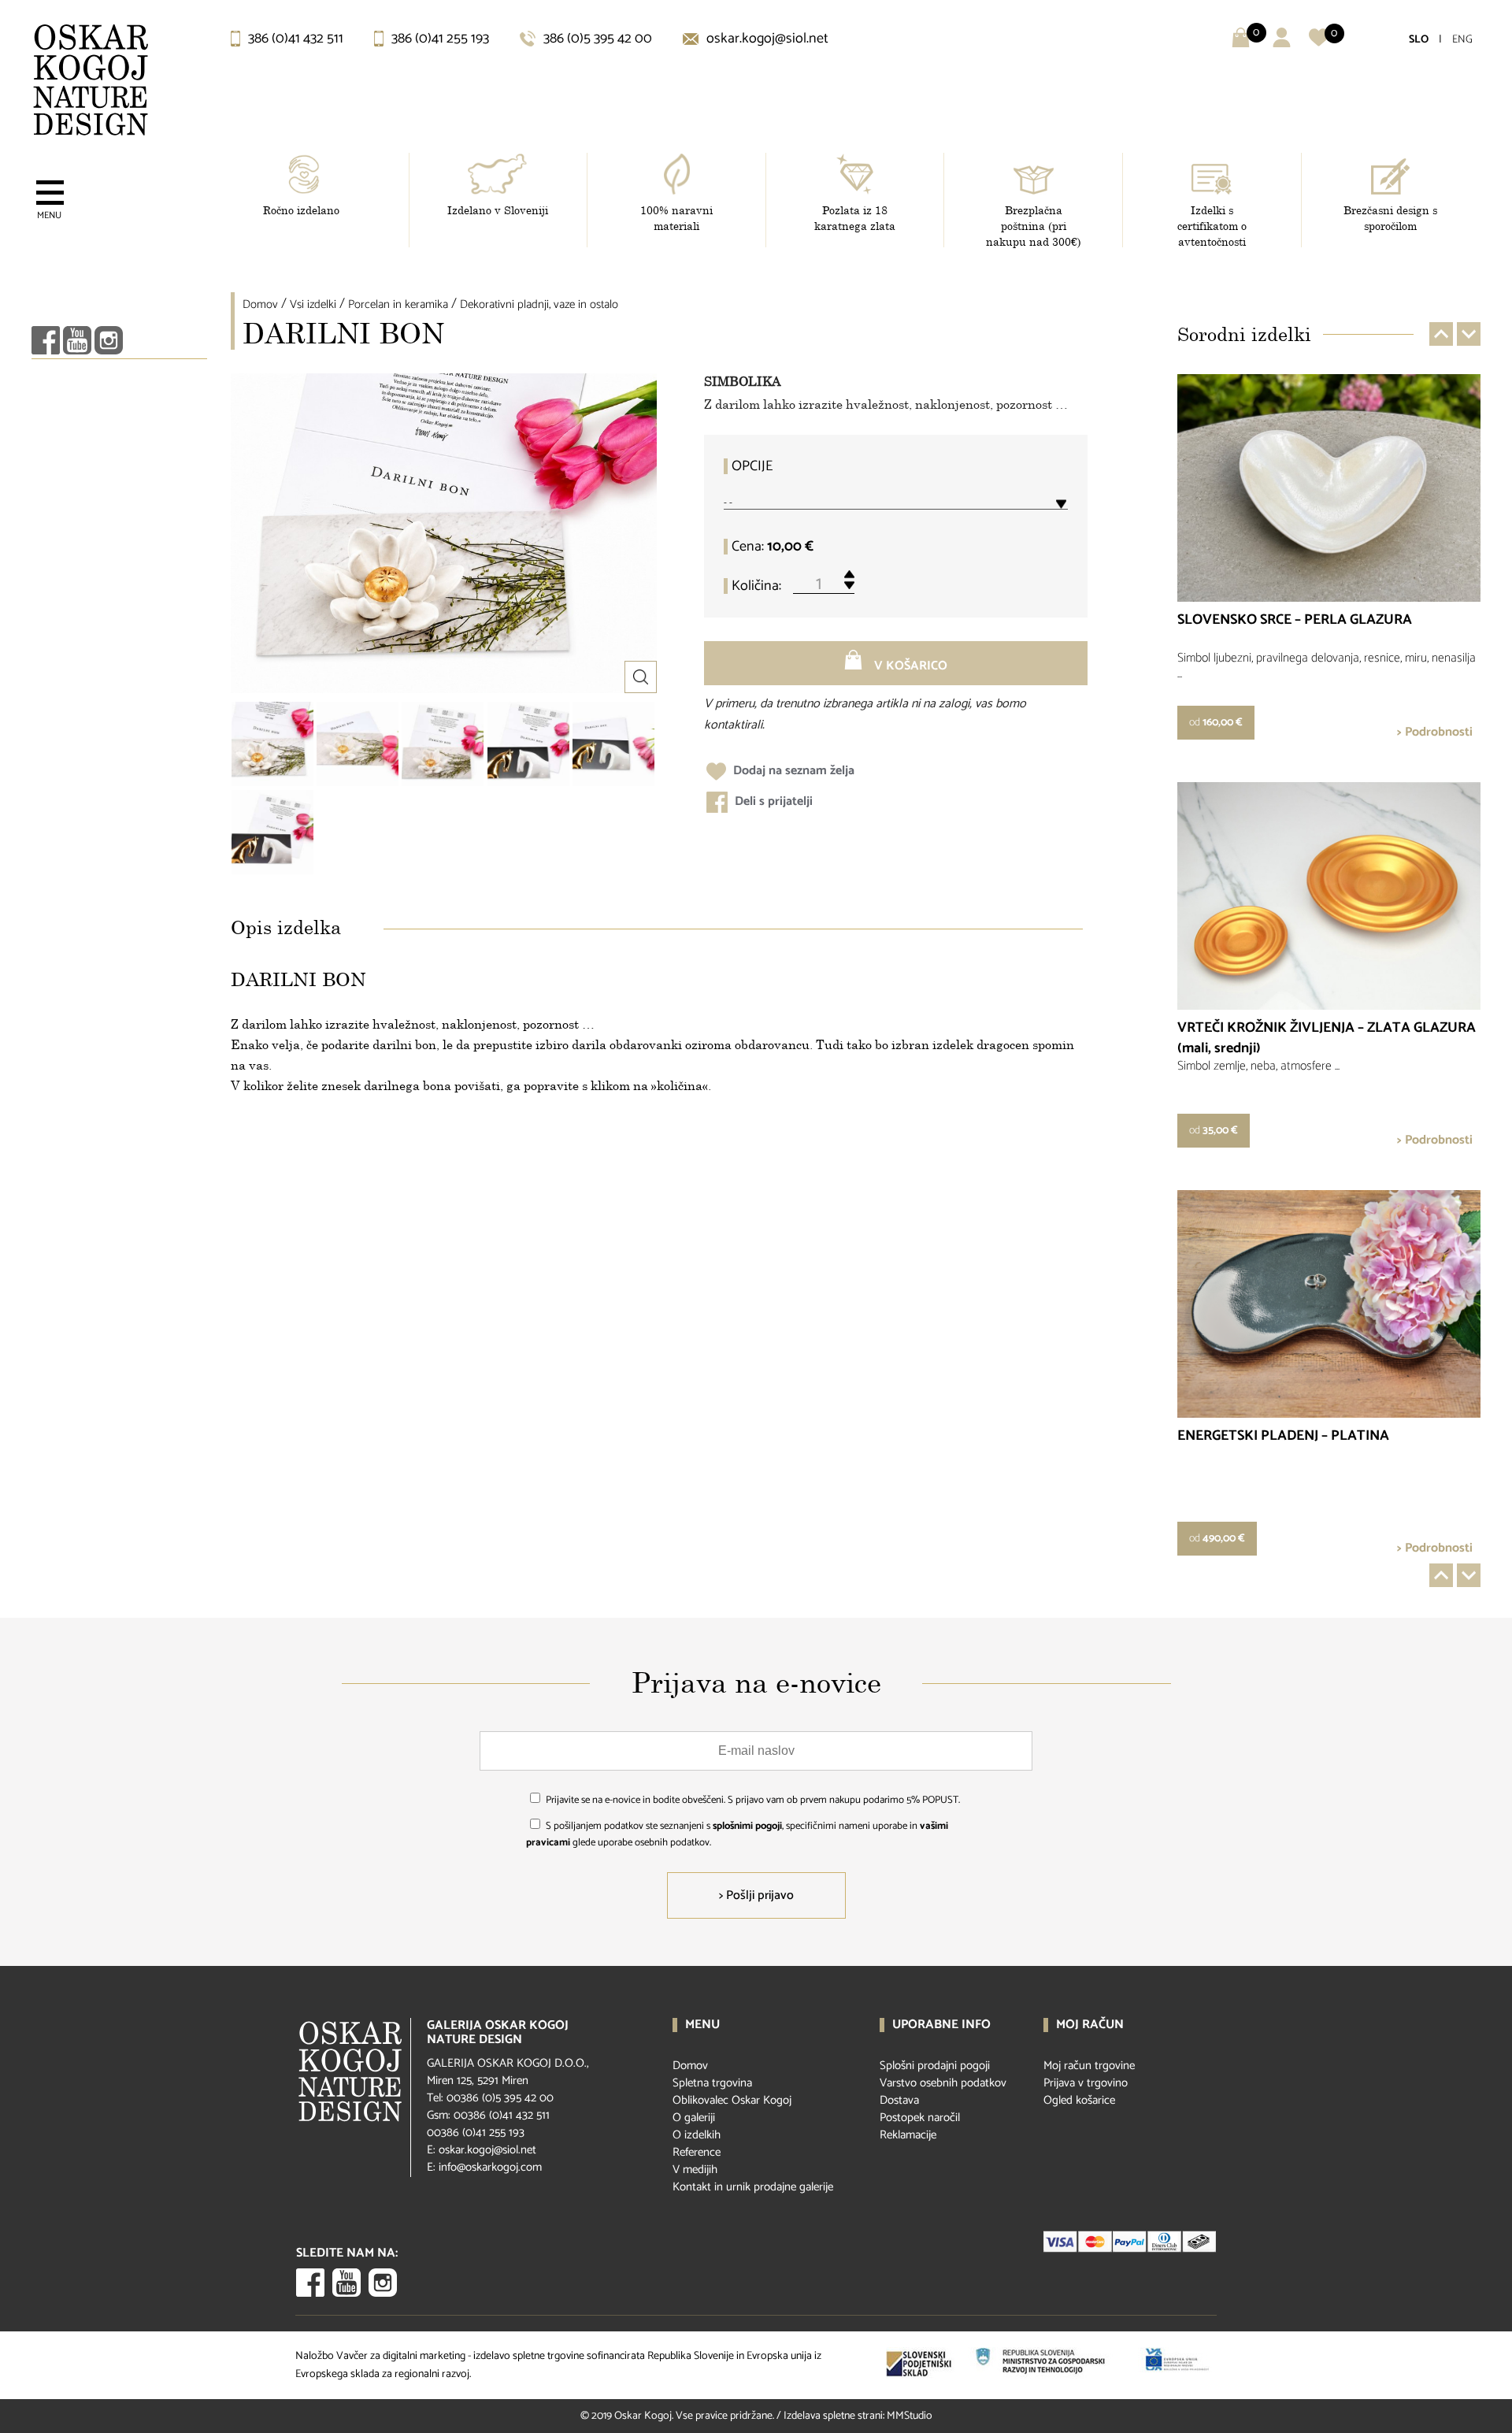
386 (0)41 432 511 (294, 39)
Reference (697, 2152)
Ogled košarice (1079, 2100)
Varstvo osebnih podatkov (943, 2083)
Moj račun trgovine (1089, 2066)
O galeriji (694, 2118)
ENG (1462, 40)
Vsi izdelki (313, 304)
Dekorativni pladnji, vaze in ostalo (539, 304)
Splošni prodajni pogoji (935, 2066)
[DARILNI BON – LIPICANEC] (528, 744)
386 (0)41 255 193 (439, 39)
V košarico (909, 666)
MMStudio (910, 2416)
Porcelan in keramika (398, 304)
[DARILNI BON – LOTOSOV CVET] (272, 744)
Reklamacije (908, 2135)
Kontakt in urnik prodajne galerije (753, 2187)
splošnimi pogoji (747, 1826)
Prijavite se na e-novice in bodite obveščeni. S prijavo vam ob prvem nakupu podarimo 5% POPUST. (753, 1800)
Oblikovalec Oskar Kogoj (732, 2100)
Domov (260, 304)
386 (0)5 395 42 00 (596, 39)
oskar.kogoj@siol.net (766, 39)
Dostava (899, 2100)
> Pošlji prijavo (756, 1895)
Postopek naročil (920, 2118)
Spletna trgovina (712, 2083)
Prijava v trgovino (1086, 2083)
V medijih (695, 2170)
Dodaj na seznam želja (792, 771)
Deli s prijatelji (772, 801)
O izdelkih (697, 2135)
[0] (1319, 44)
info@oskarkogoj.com (490, 2167)
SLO (1419, 40)
